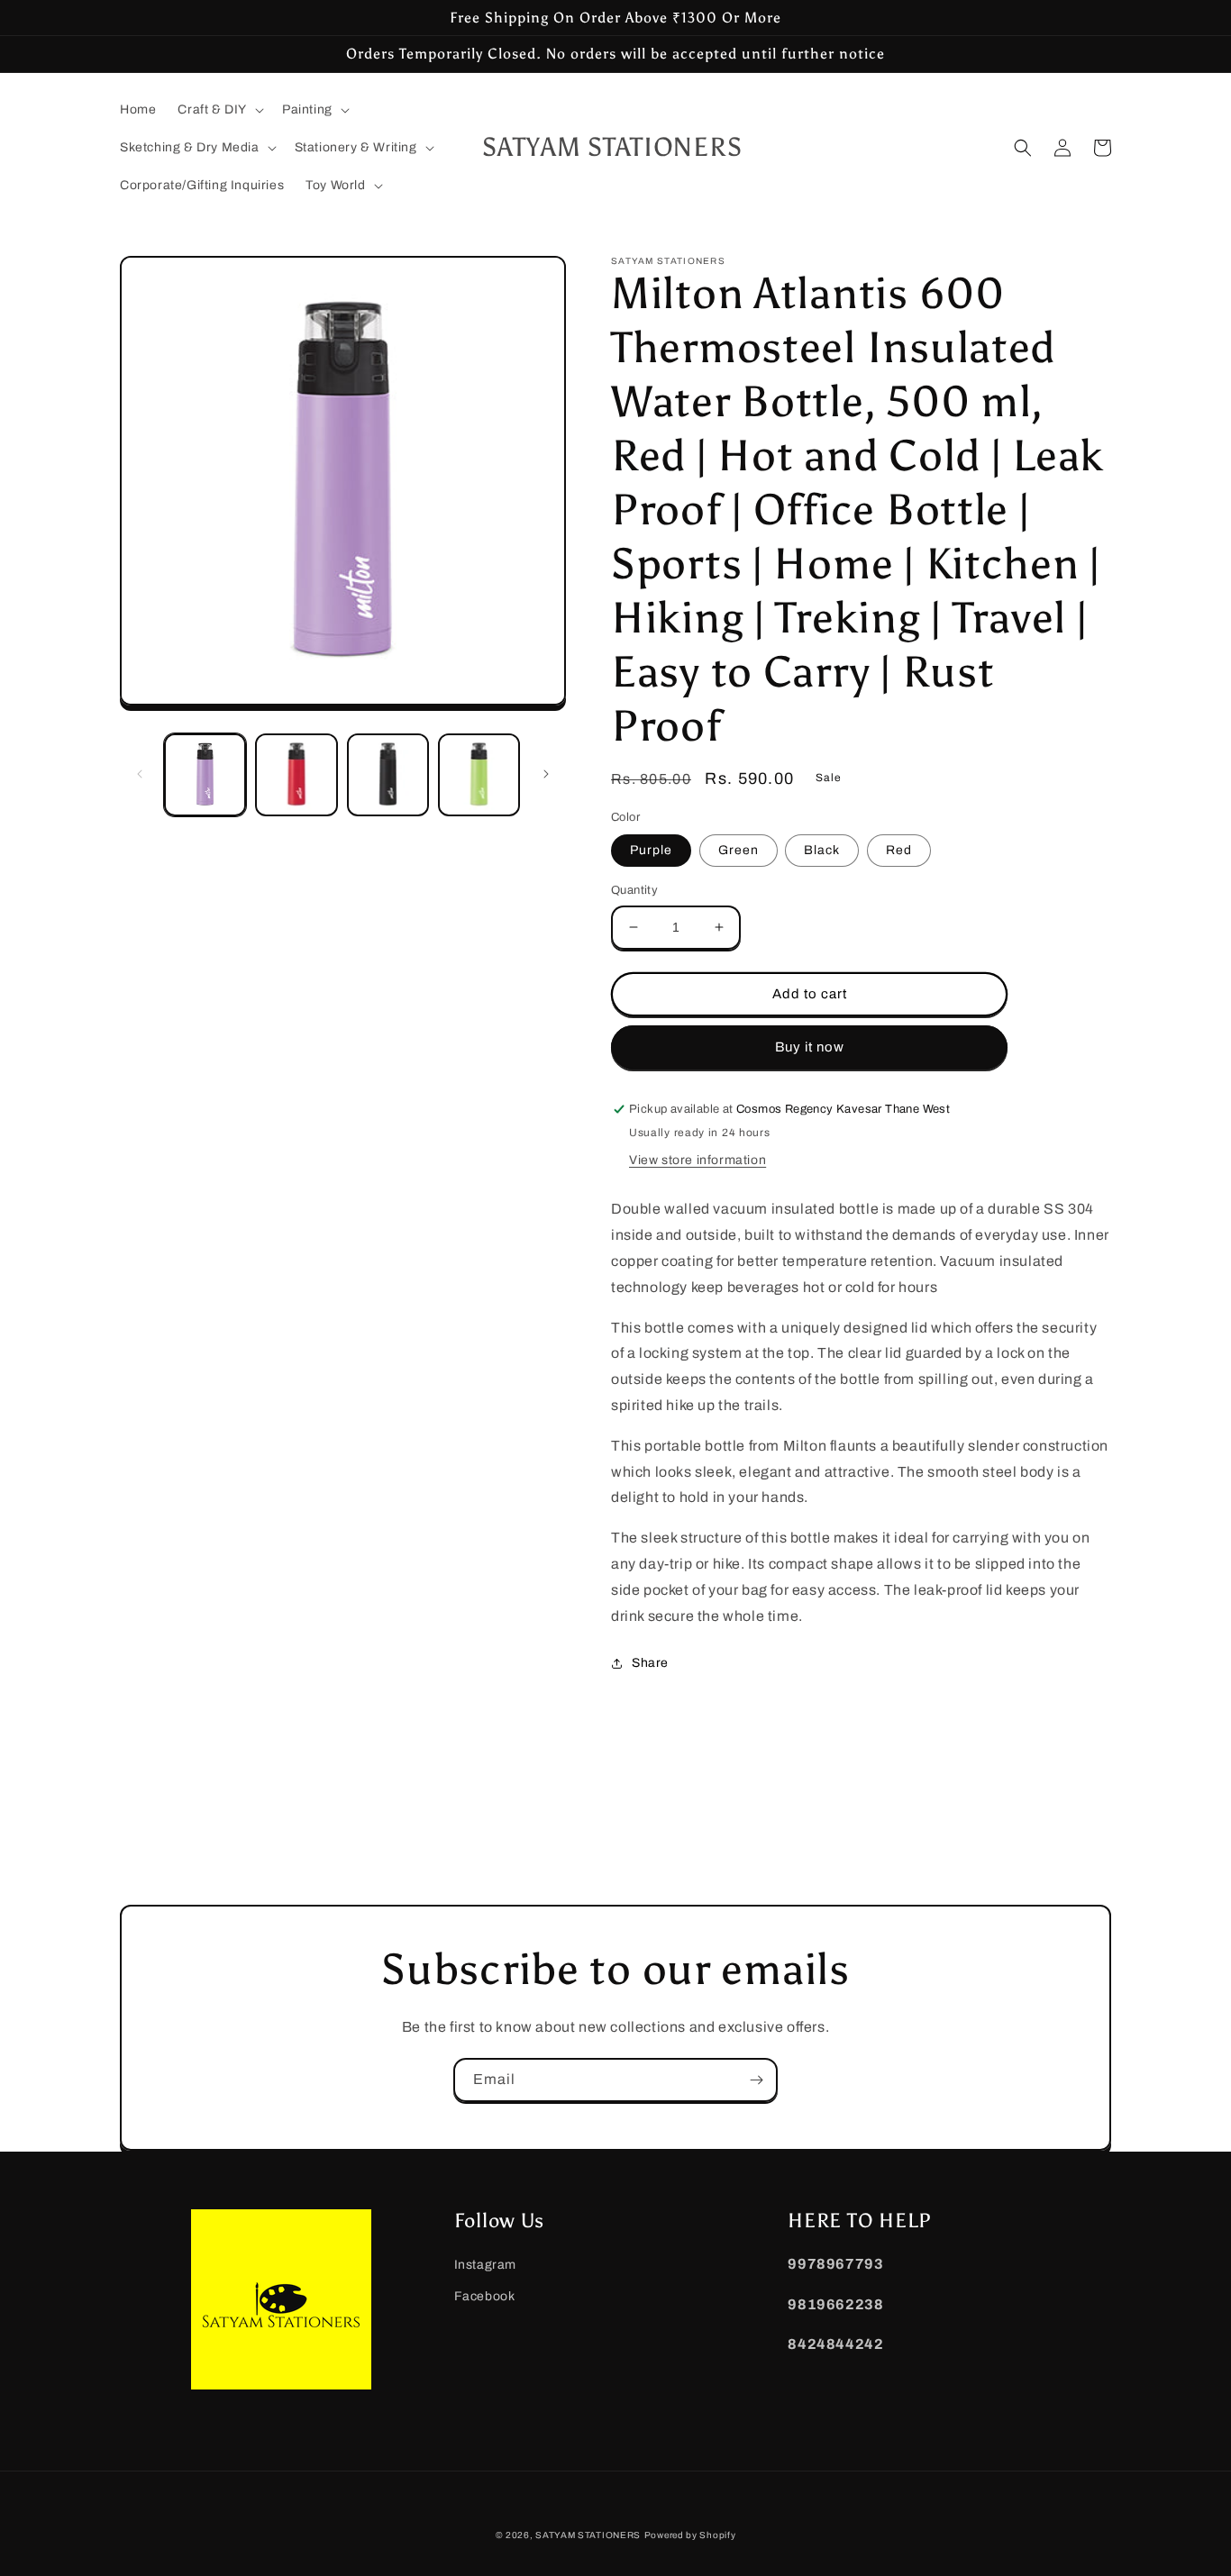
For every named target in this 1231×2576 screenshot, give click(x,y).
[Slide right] (546, 774)
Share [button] (650, 1663)
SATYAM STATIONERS (588, 2535)
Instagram (485, 2265)
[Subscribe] (756, 2080)
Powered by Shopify (690, 2535)
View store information (698, 1160)
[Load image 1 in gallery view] (205, 774)
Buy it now (810, 1047)
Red (899, 850)
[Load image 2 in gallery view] (296, 774)
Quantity (634, 890)
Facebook (485, 2296)
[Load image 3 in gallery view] (388, 774)
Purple (651, 850)
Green (739, 850)
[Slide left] (140, 774)
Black (822, 850)
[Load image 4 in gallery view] (479, 774)
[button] (219, 110)
